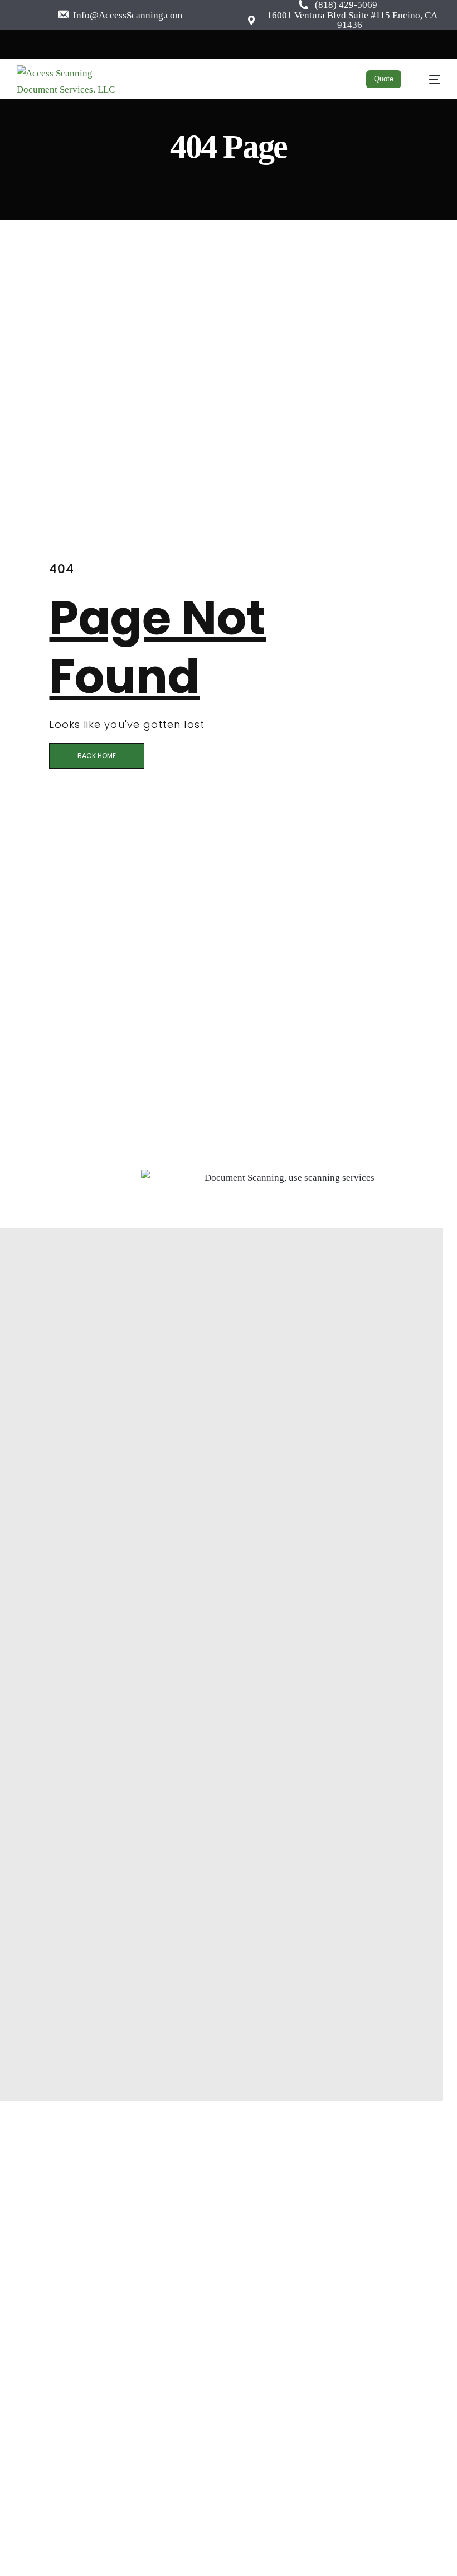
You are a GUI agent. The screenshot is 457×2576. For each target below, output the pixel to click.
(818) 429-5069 (346, 5)
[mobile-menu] (429, 79)
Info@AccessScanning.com (127, 15)
